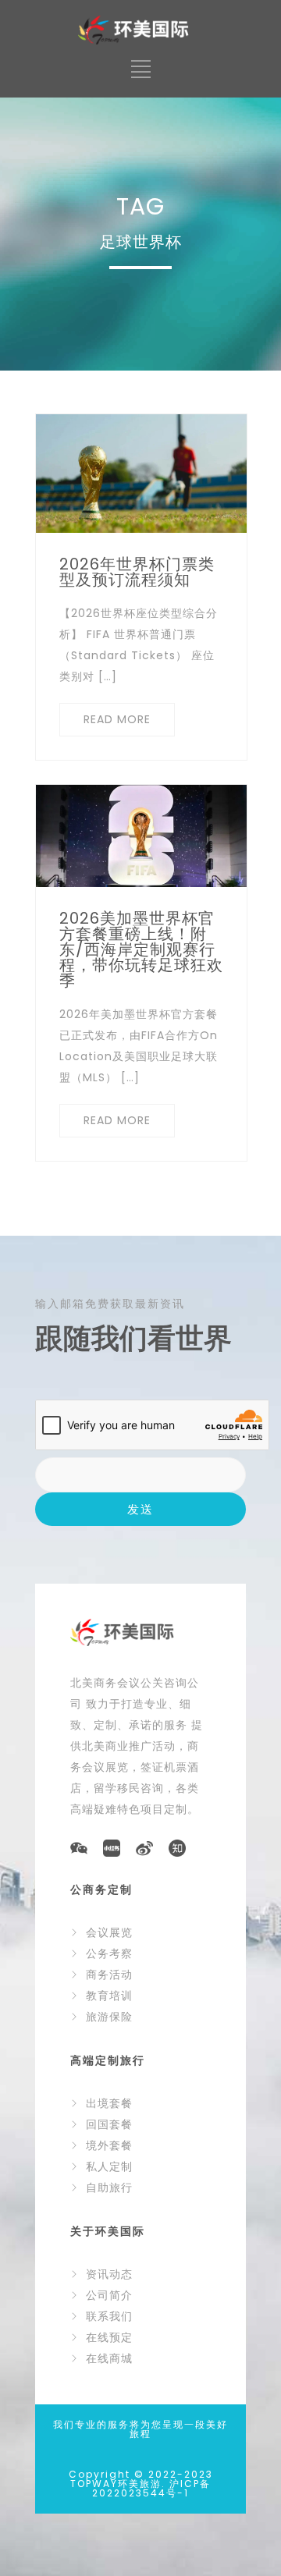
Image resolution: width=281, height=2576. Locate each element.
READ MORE (117, 719)
